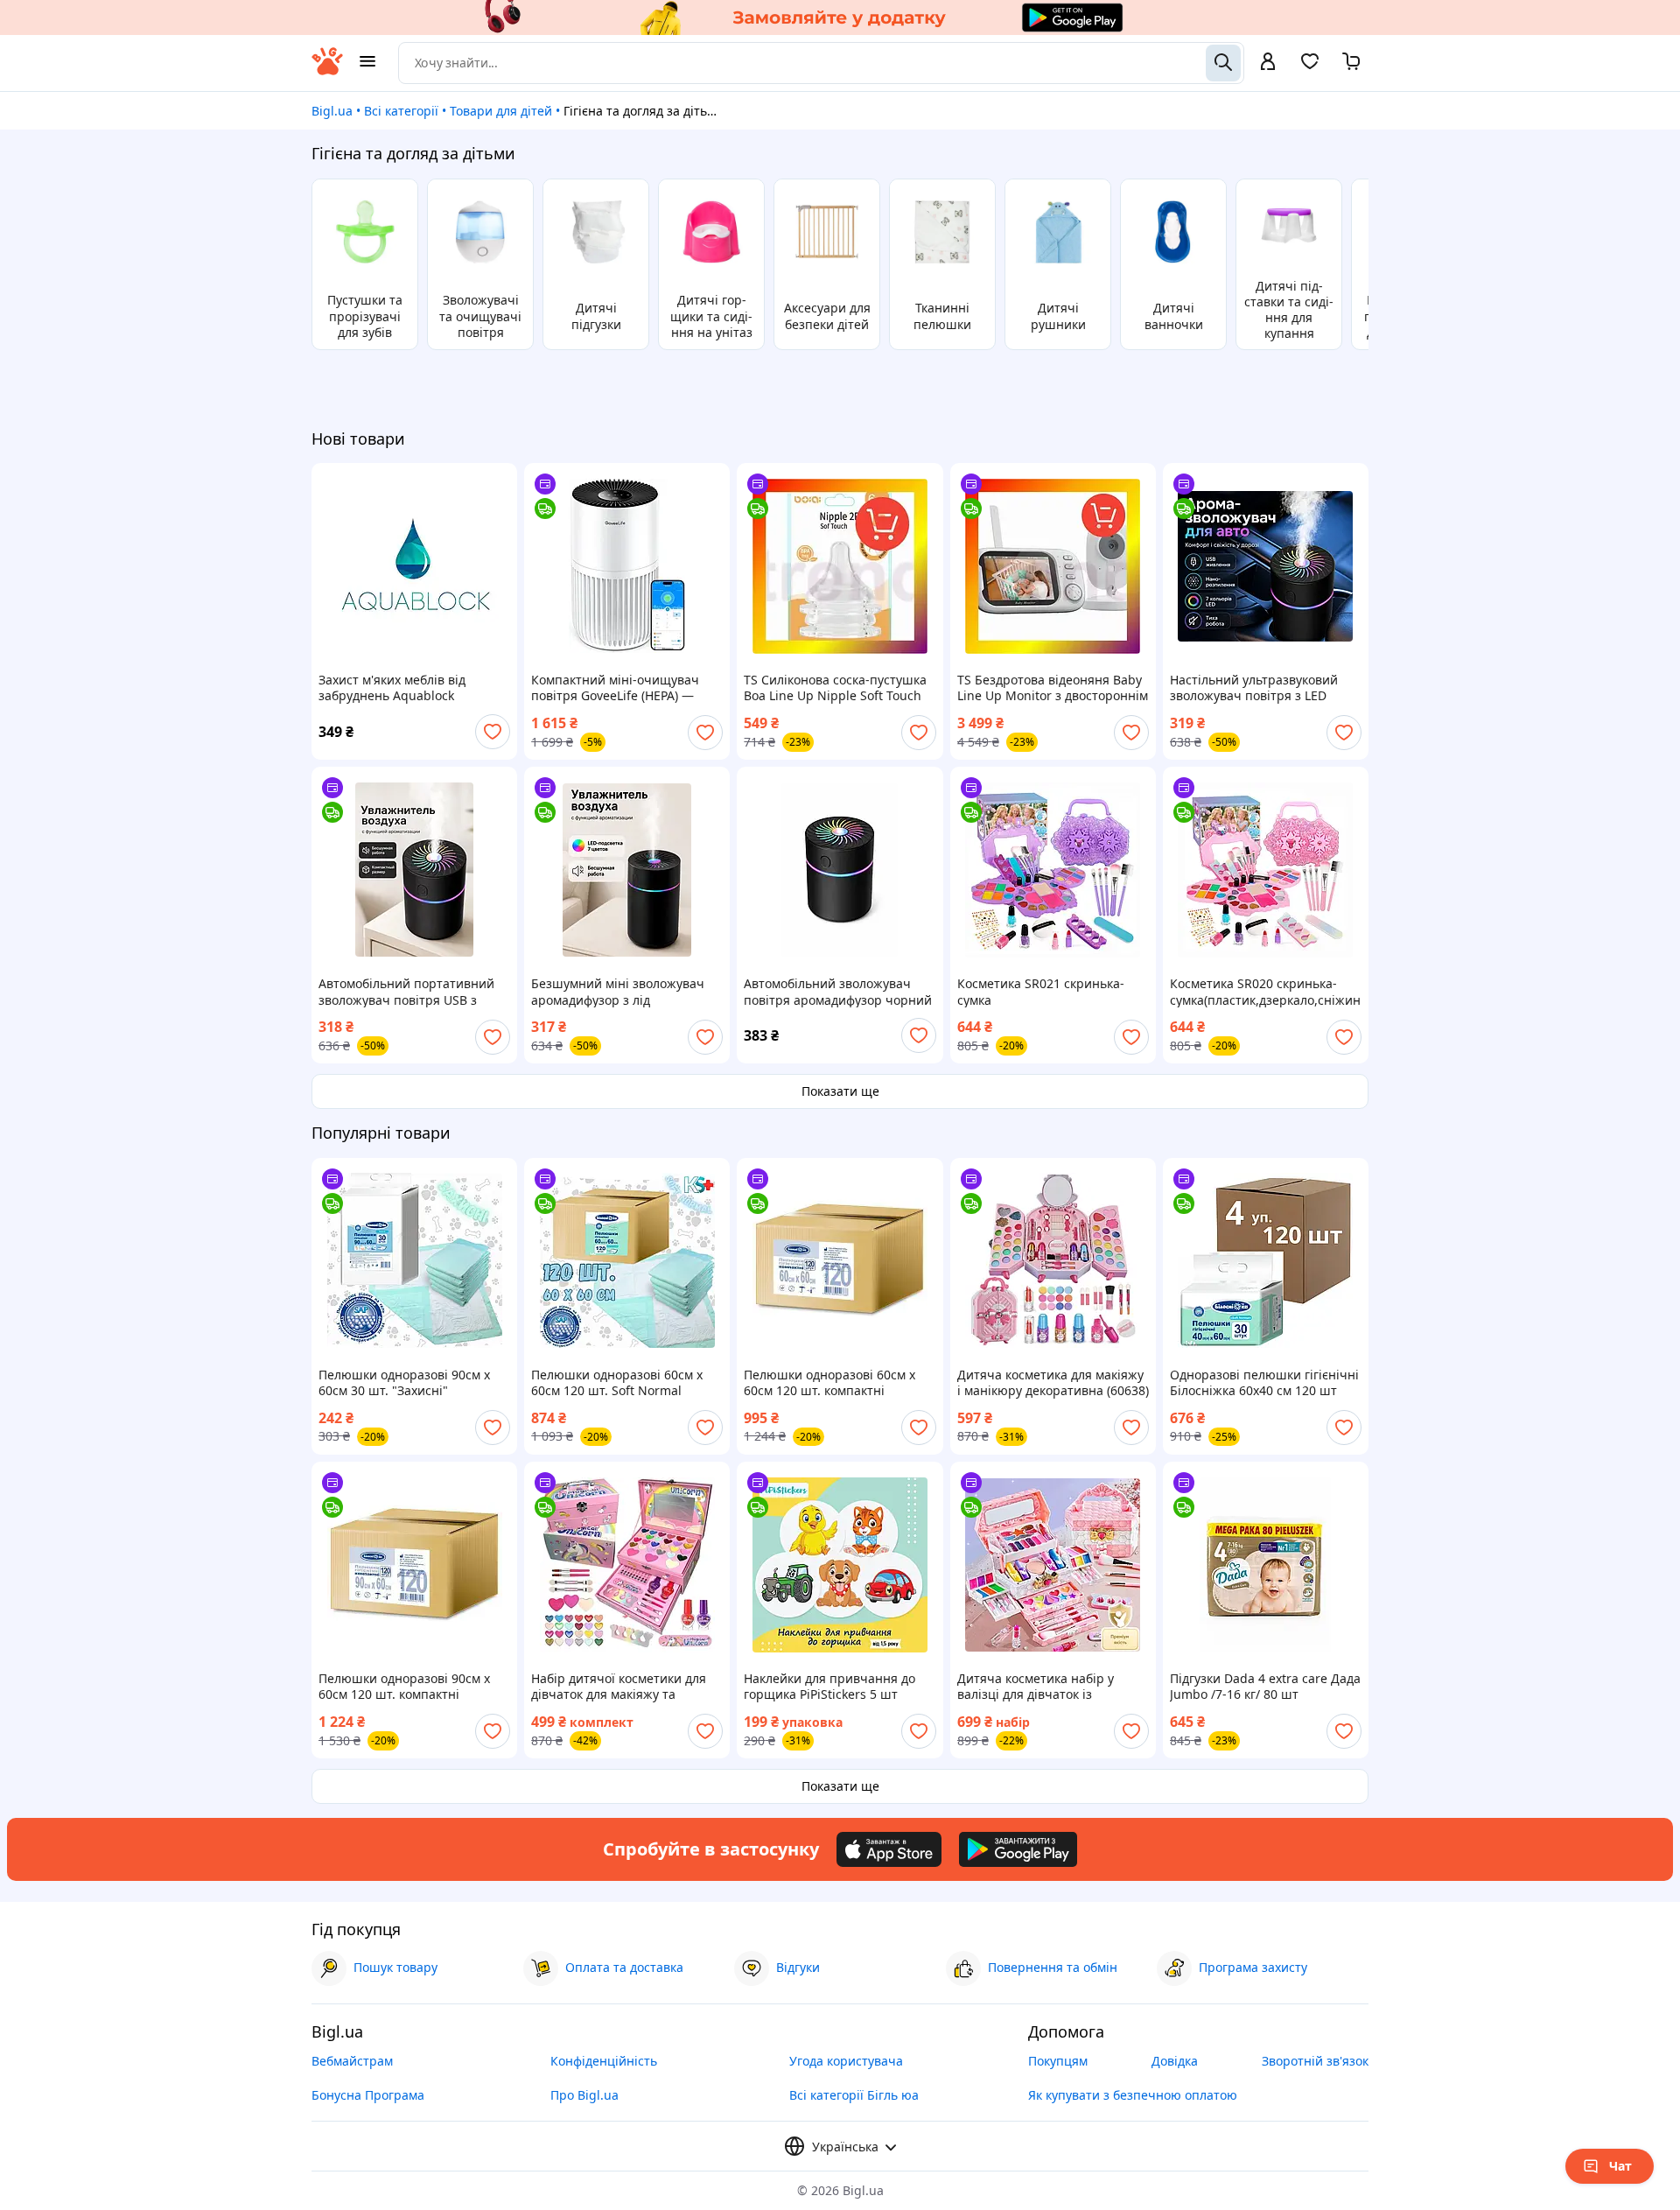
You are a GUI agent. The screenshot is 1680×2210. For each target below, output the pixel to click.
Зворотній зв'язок (1315, 2061)
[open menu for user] (1268, 63)
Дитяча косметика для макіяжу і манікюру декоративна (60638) (1053, 1383)
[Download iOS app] (889, 1849)
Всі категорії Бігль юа (854, 2095)
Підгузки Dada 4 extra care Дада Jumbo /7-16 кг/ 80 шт (1265, 1687)
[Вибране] (1310, 67)
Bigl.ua (332, 111)
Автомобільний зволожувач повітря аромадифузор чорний (838, 992)
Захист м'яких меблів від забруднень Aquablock (392, 688)
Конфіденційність (604, 2061)
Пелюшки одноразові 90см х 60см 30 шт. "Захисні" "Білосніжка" (404, 1383)
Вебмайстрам (352, 2061)
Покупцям (1058, 2061)
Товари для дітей (501, 111)
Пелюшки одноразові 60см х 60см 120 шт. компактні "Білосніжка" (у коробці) (829, 1383)
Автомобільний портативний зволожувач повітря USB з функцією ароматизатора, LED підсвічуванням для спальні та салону (411, 992)
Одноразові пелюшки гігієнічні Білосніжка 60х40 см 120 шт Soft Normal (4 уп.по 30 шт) (1264, 1383)
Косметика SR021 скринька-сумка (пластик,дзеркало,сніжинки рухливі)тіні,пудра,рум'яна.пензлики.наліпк (1053, 992)
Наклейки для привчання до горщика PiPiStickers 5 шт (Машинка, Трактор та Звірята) (837, 1687)
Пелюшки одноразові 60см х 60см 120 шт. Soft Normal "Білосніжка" (617, 1383)
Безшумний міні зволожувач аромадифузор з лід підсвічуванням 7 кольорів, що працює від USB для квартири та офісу (624, 992)
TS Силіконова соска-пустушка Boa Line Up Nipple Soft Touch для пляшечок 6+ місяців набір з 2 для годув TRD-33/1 (837, 688)
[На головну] (327, 70)
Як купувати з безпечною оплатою (1133, 2095)
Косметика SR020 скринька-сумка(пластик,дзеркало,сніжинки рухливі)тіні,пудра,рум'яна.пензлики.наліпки (1266, 992)
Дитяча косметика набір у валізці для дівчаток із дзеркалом (1036, 1687)
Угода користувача (846, 2061)
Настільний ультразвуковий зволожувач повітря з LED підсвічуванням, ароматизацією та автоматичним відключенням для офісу (1260, 688)
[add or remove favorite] (493, 732)
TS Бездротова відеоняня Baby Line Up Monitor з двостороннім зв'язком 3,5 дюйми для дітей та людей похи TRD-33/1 (1053, 688)
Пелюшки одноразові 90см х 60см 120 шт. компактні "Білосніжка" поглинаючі (404, 1687)
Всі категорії (401, 111)
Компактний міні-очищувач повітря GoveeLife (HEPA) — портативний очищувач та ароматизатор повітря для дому (615, 688)
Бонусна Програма (368, 2095)
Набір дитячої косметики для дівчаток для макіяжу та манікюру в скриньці (619, 1687)
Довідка (1175, 2061)
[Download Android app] (1018, 1849)
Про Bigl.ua (584, 2095)
